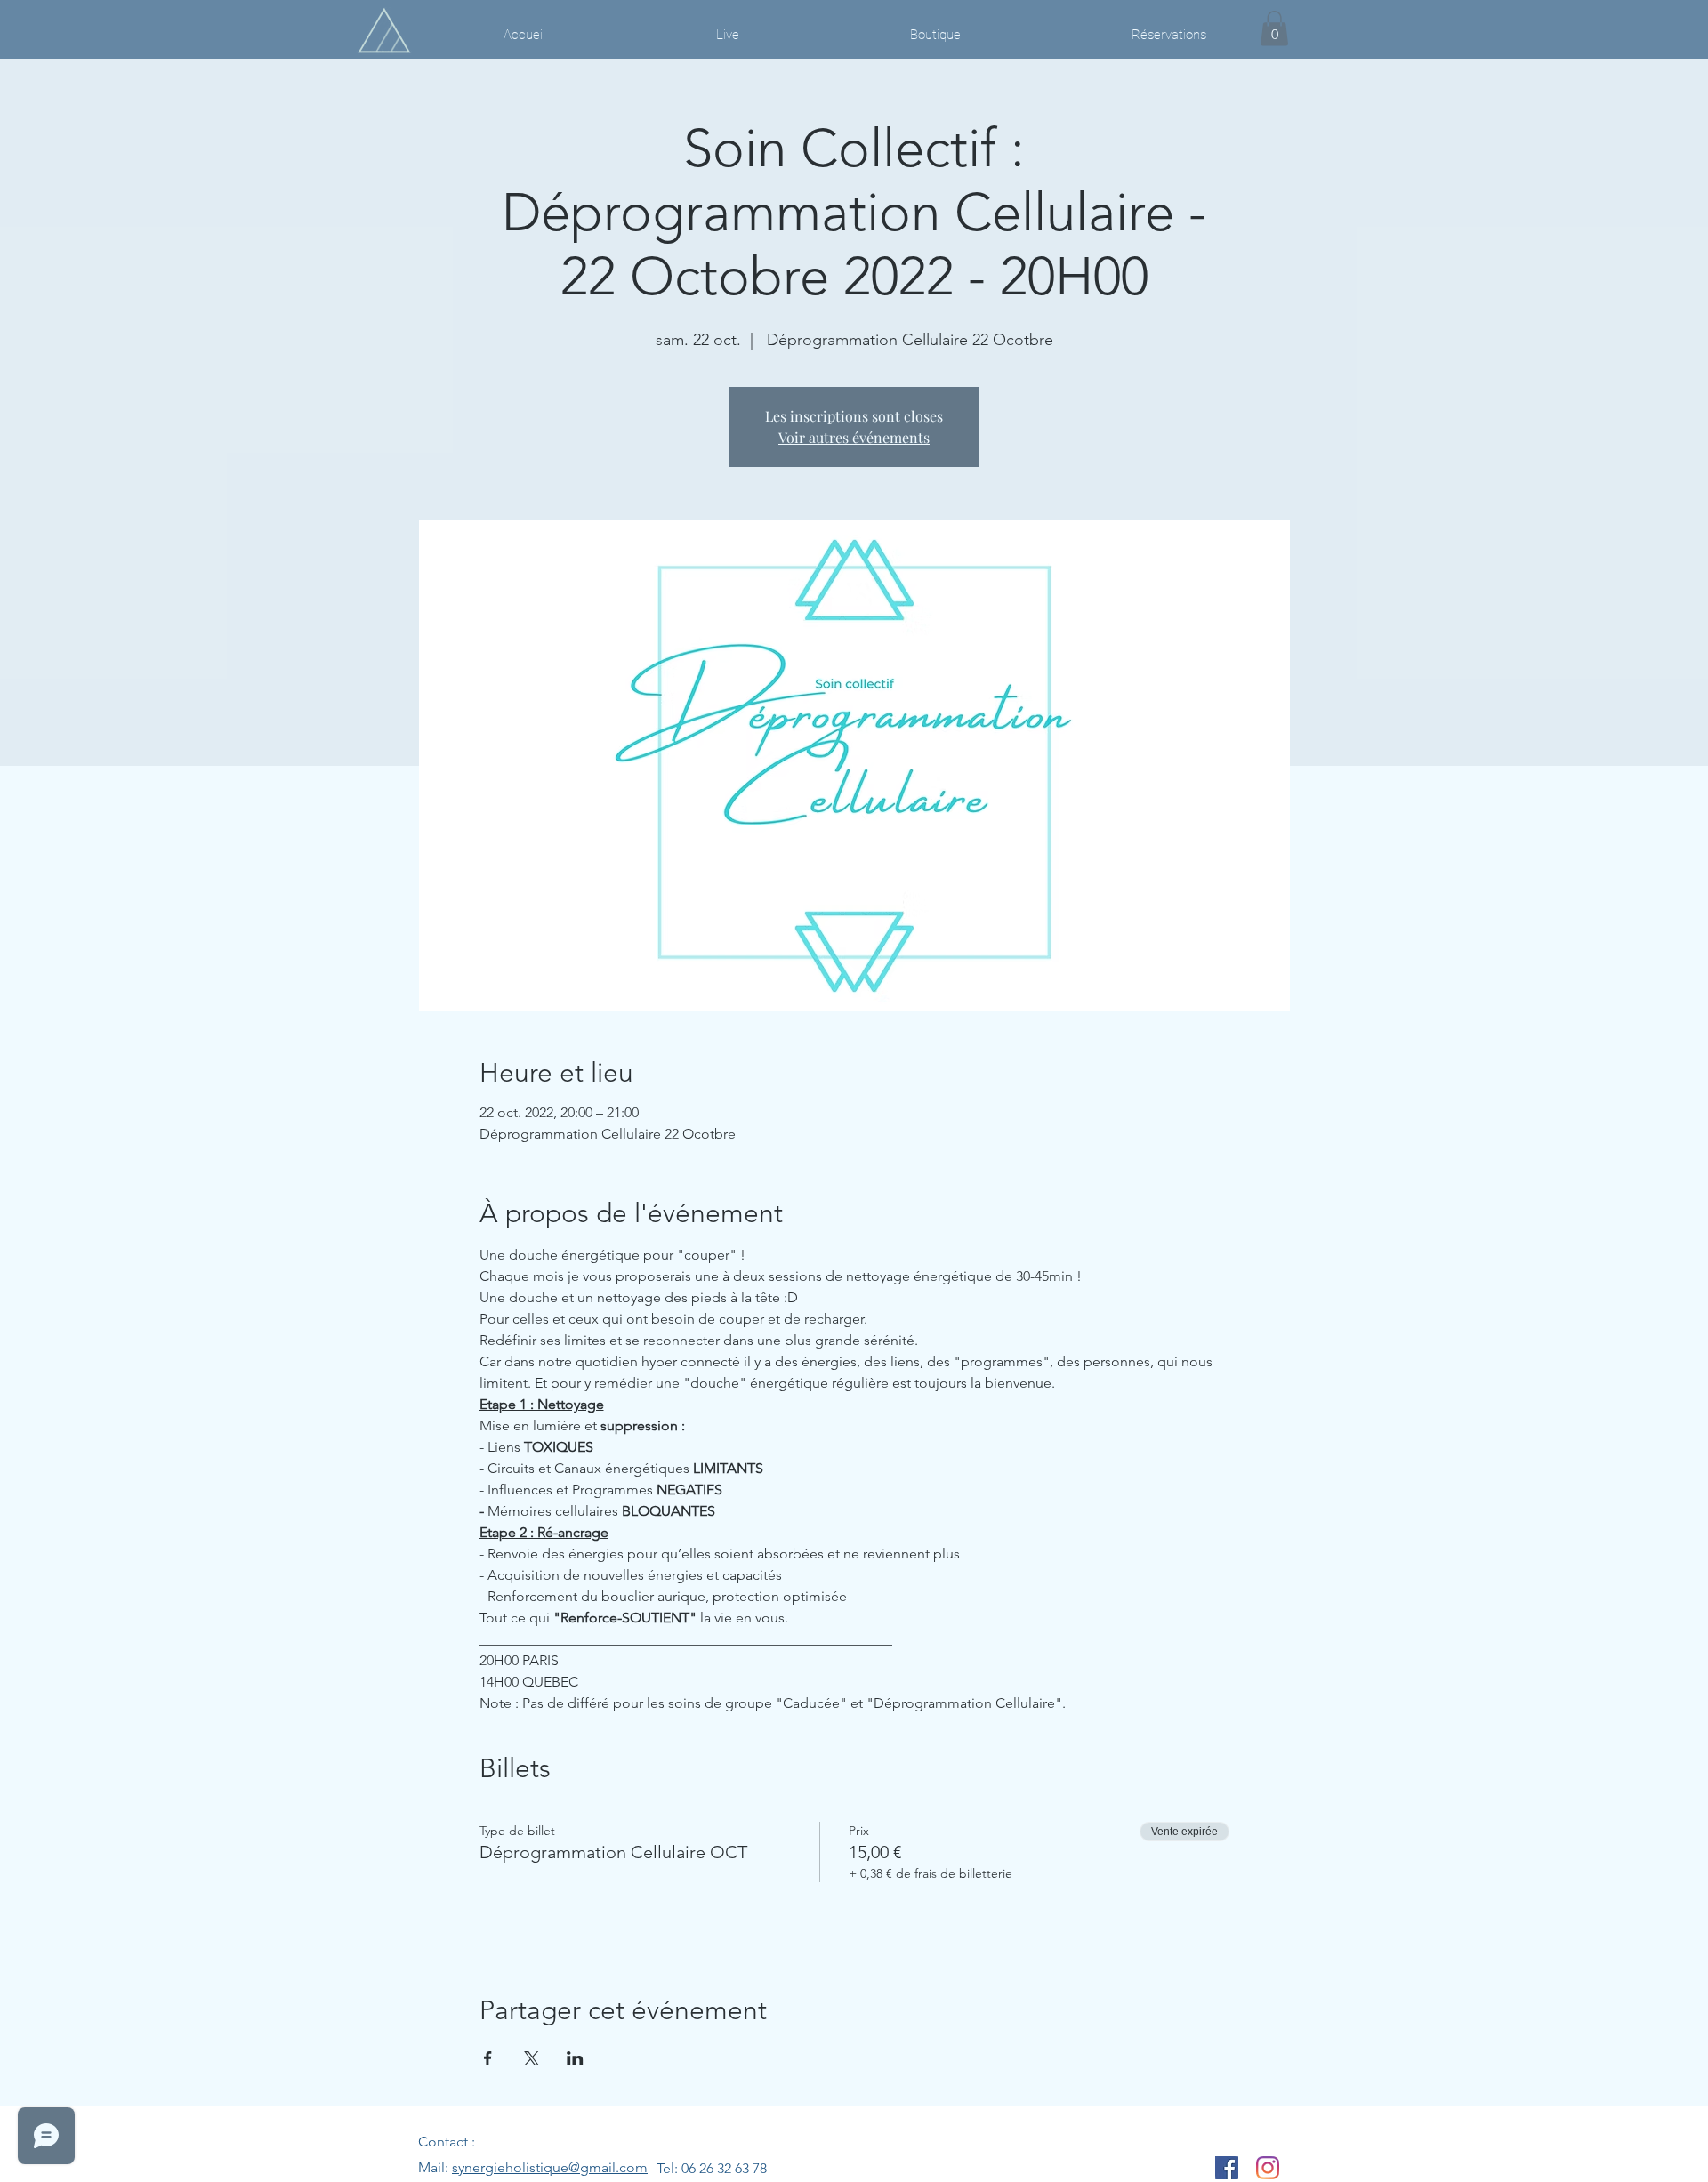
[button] (1274, 28)
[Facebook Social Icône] (1227, 2168)
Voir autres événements (854, 437)
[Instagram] (1268, 2168)
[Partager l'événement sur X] (532, 2058)
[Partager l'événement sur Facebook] (488, 2058)
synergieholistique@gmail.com (550, 2167)
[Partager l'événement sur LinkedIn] (575, 2058)
